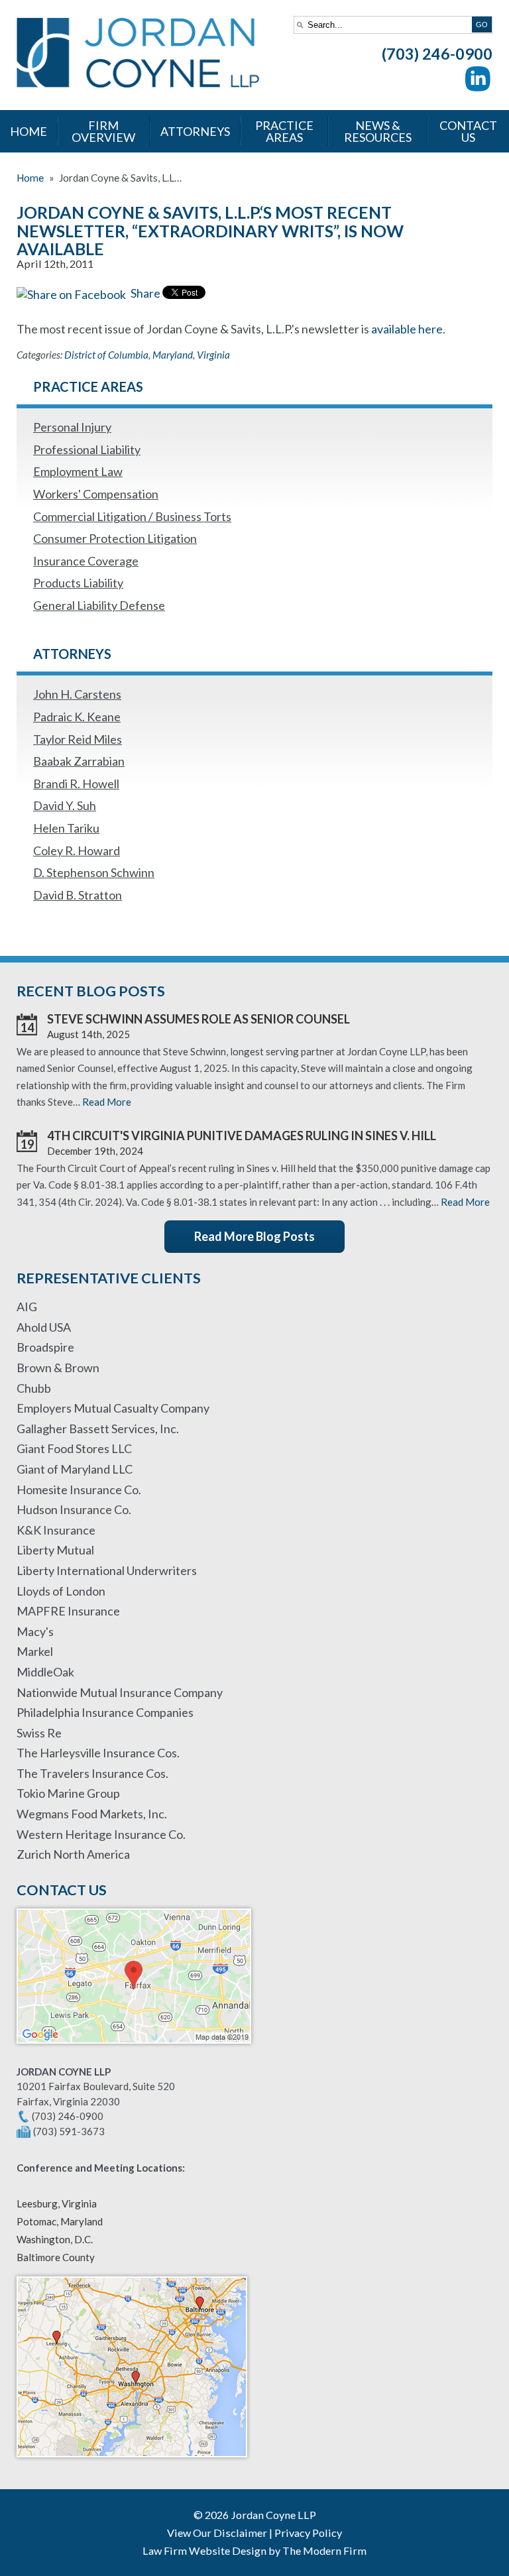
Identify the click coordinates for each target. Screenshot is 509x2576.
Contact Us (468, 131)
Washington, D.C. (55, 2239)
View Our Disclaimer (217, 2533)
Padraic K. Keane (77, 717)
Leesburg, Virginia (57, 2203)
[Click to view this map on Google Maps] (134, 2050)
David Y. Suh (65, 805)
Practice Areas (284, 131)
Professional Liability (87, 449)
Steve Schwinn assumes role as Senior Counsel (198, 1019)
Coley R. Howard (77, 850)
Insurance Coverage (86, 561)
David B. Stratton (78, 895)
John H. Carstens (77, 694)
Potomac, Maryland (60, 2221)
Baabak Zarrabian (79, 761)
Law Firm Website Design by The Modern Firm (254, 2550)
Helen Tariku (66, 828)
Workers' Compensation (96, 494)
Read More (107, 1102)
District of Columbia (106, 355)
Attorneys (195, 131)
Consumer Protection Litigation (115, 538)
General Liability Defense (99, 605)
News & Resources (378, 131)
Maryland (173, 355)
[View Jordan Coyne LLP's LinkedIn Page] (479, 81)
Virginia (213, 355)
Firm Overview (103, 131)
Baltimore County (56, 2257)
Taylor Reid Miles (78, 739)
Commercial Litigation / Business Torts (132, 516)
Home (28, 131)
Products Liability (78, 583)
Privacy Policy (308, 2533)
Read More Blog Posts (254, 1236)
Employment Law (78, 471)
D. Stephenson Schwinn (94, 872)
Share (144, 293)
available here (407, 329)
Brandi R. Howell (76, 784)
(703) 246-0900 (437, 54)
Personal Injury (72, 427)
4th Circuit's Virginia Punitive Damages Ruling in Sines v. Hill (242, 1136)
